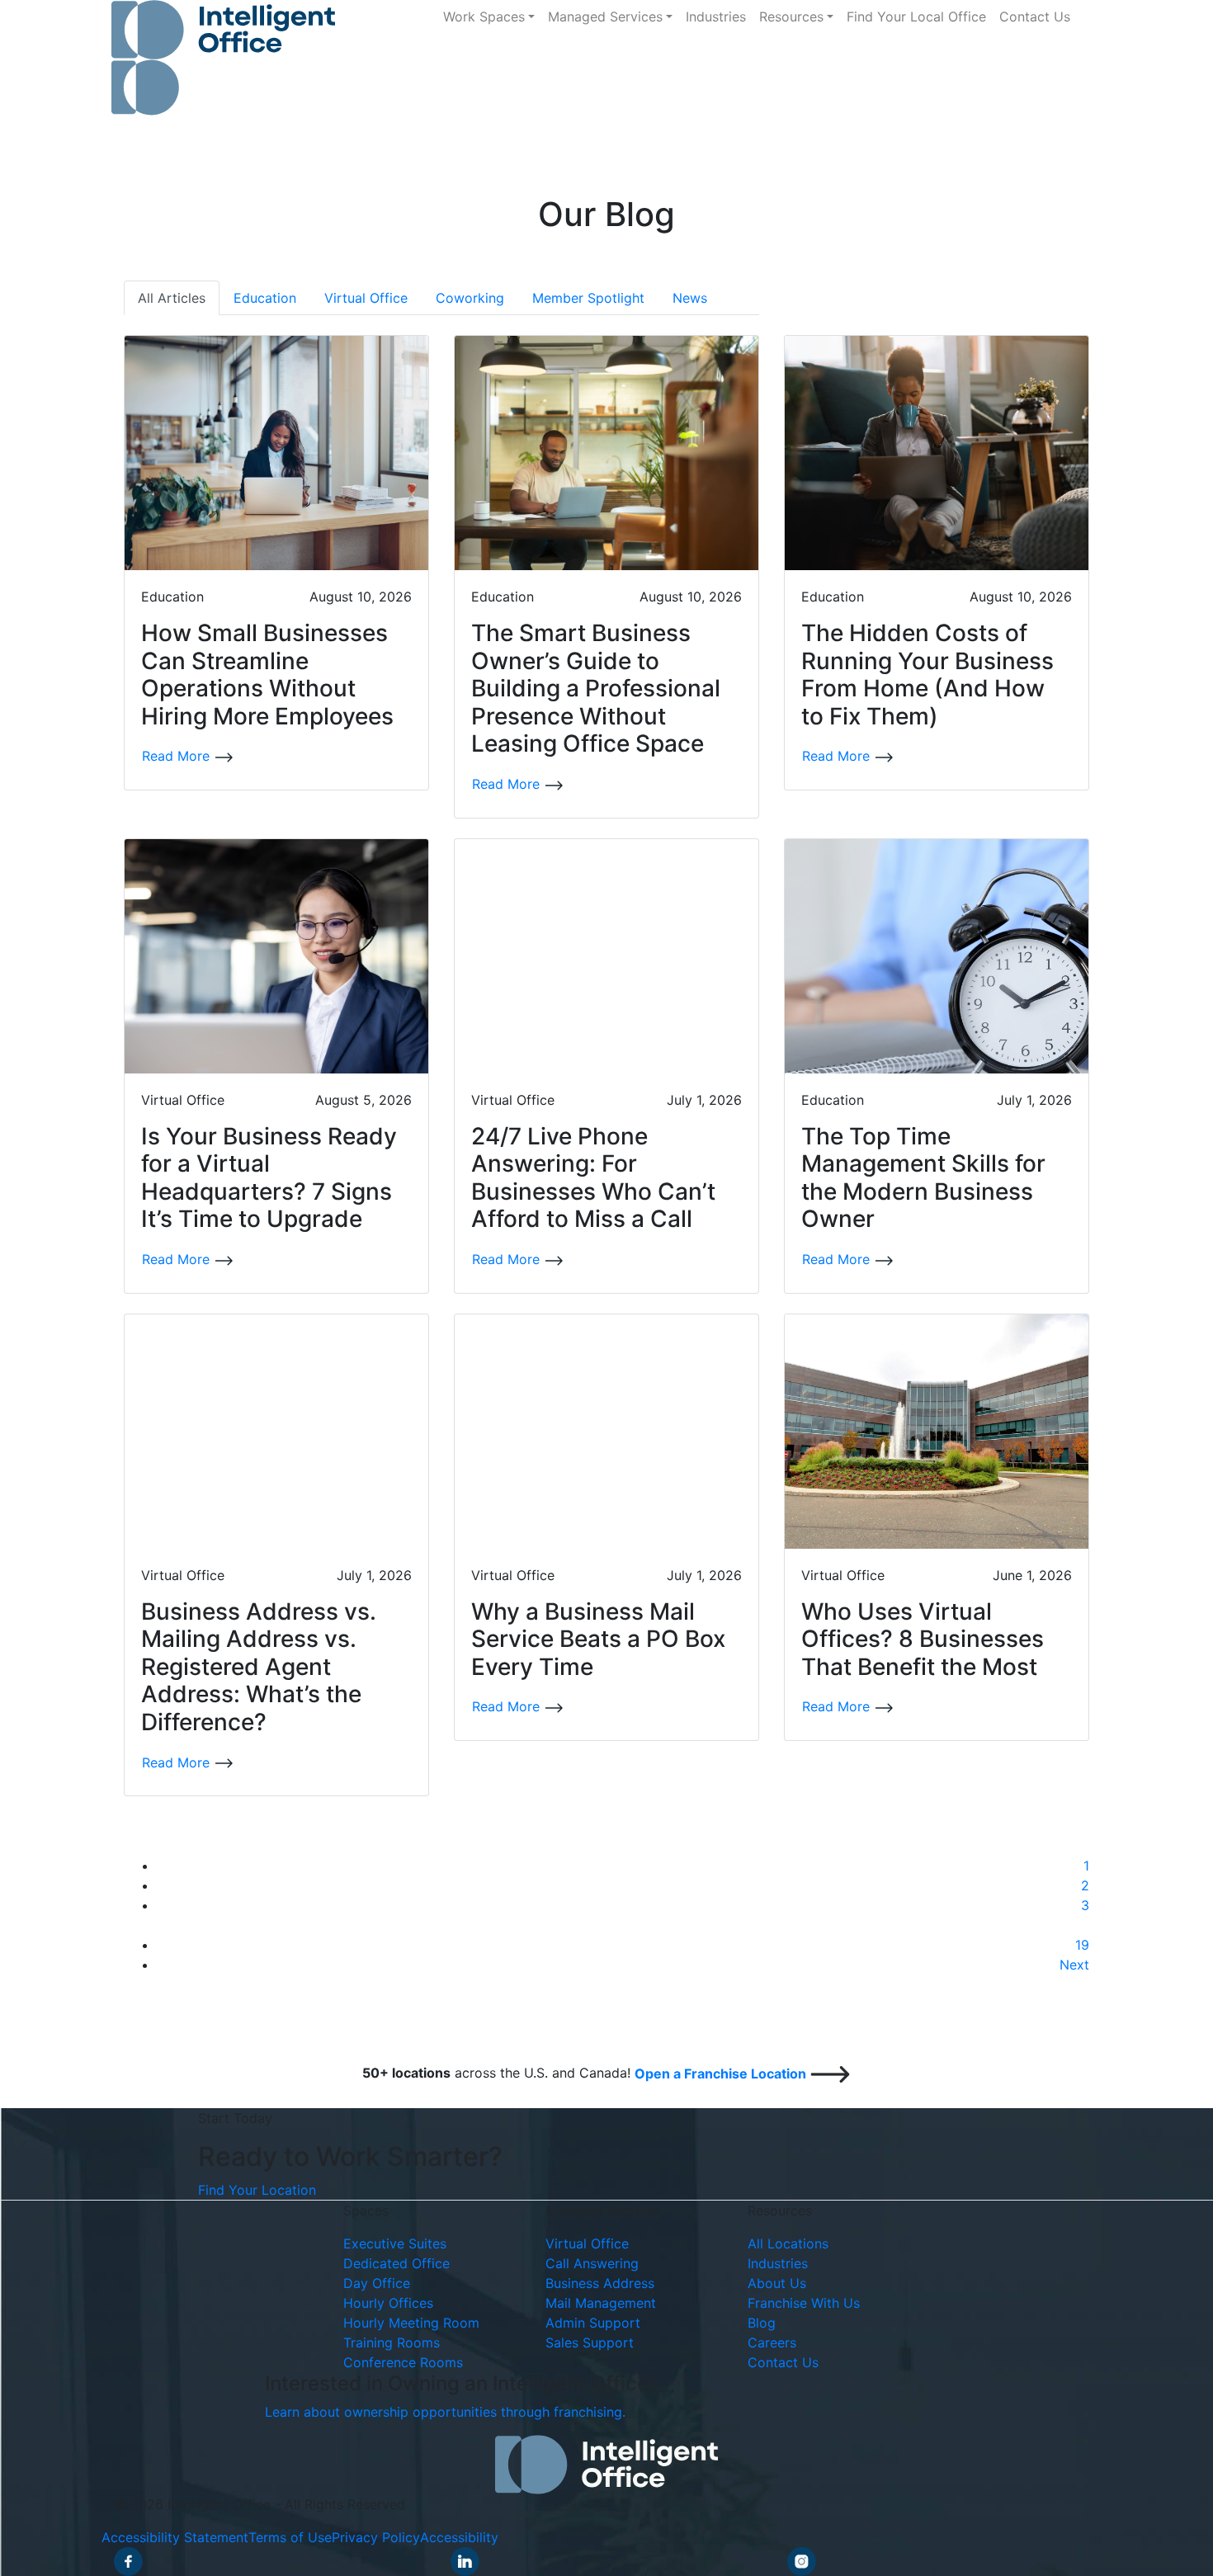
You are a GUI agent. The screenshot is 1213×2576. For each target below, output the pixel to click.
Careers (772, 2342)
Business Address (600, 2283)
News (690, 298)
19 (1082, 1945)
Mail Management (601, 2303)
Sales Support (590, 2342)
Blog (762, 2323)
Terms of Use (290, 2537)
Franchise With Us (804, 2303)
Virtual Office (366, 298)
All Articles (172, 298)
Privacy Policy (376, 2537)
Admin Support (593, 2323)
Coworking (470, 298)
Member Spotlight (588, 298)
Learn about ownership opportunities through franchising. (445, 2412)
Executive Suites (395, 2243)
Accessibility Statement (175, 2537)
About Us (777, 2283)
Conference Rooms (403, 2362)
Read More (178, 756)
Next (1074, 1965)
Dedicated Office (396, 2263)
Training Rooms (392, 2342)
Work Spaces (484, 17)
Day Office (377, 2283)
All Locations (788, 2243)
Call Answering (592, 2263)
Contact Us (1035, 17)
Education (265, 298)
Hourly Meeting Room (411, 2323)
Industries (716, 17)
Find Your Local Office (916, 17)
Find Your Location (257, 2190)
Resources (791, 17)
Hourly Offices (388, 2303)
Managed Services (605, 17)
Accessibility (459, 2537)
